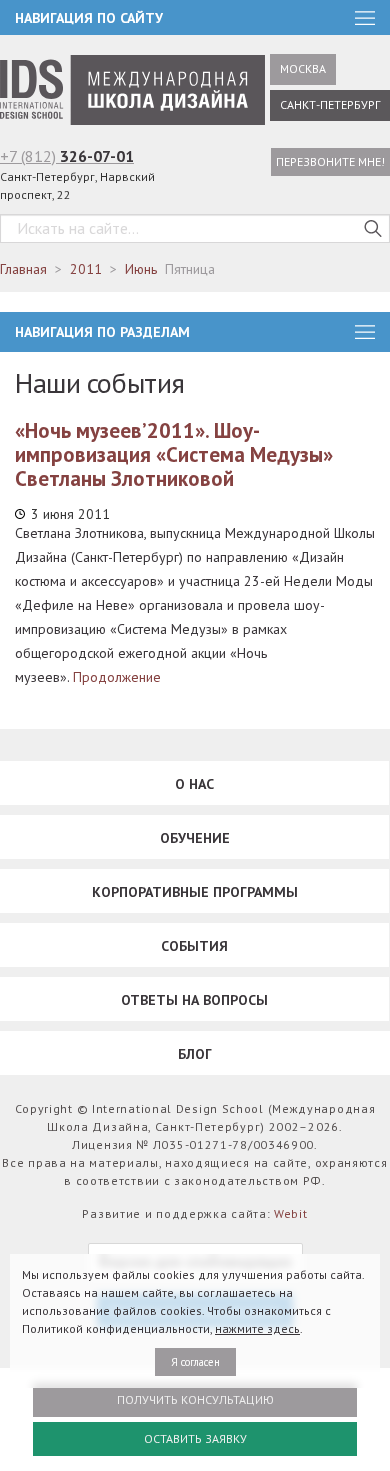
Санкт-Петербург (330, 104)
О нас (194, 784)
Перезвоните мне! (330, 161)
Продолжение (117, 677)
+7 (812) (67, 156)
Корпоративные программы (195, 892)
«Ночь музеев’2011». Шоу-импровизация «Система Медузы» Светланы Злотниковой (174, 454)
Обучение (195, 838)
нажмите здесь (257, 1328)
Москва (303, 68)
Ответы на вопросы (194, 1000)
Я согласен (195, 1362)
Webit (291, 1213)
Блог (195, 1054)
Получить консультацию (195, 1399)
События (194, 946)
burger (365, 332)
